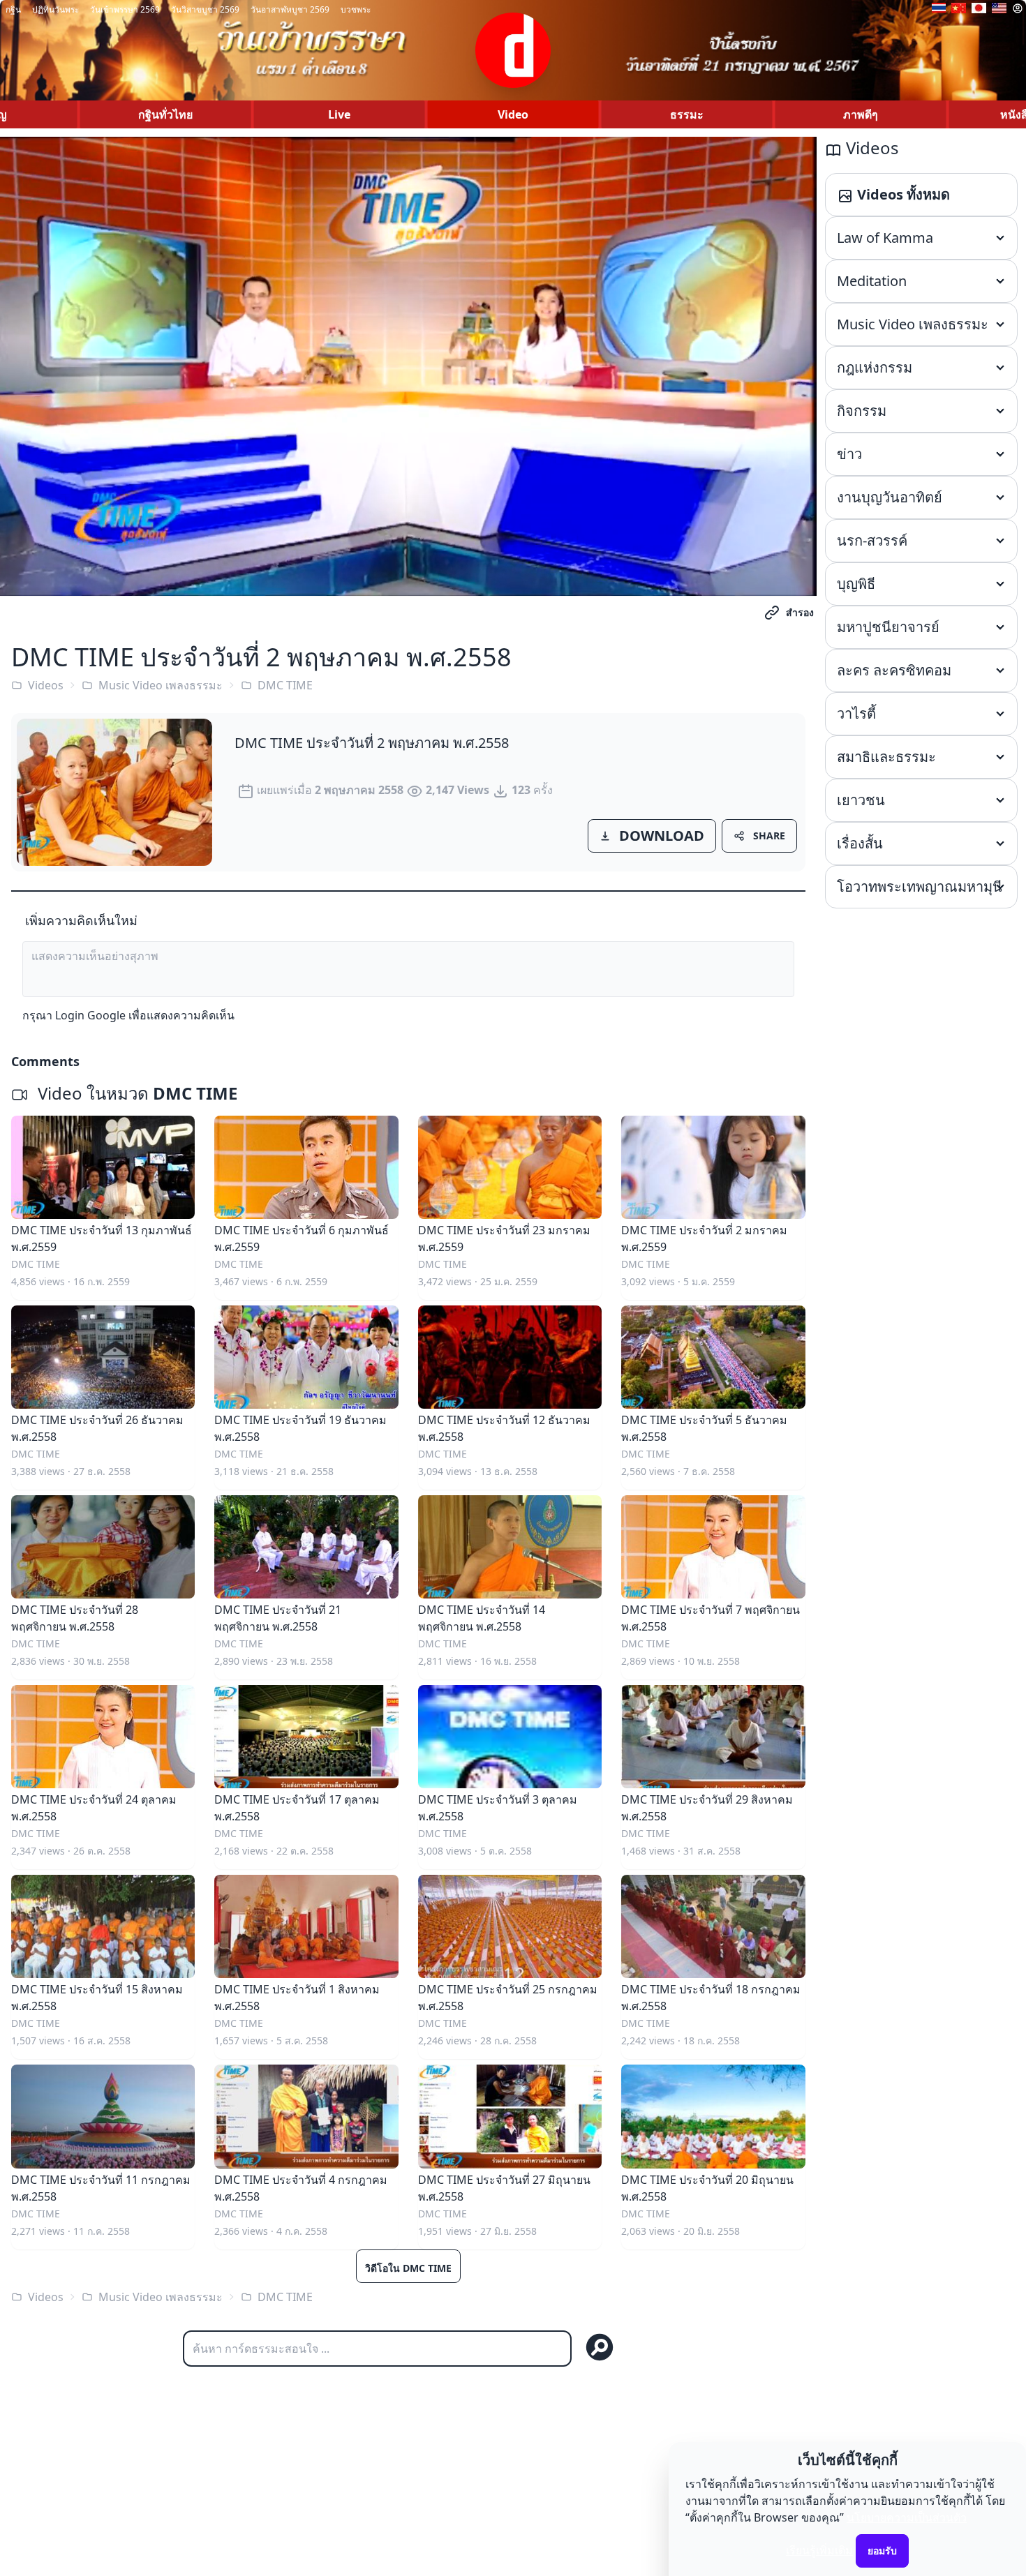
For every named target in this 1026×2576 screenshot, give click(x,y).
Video (513, 114)
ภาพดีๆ (861, 114)
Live (339, 114)
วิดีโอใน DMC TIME (408, 2268)
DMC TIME (285, 685)
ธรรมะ (687, 114)
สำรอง (800, 612)
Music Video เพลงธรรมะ (161, 685)
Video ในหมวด (135, 1093)
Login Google (90, 1015)
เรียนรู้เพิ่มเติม (819, 2550)
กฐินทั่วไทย (165, 114)
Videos (46, 685)
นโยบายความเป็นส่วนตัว (907, 2517)
